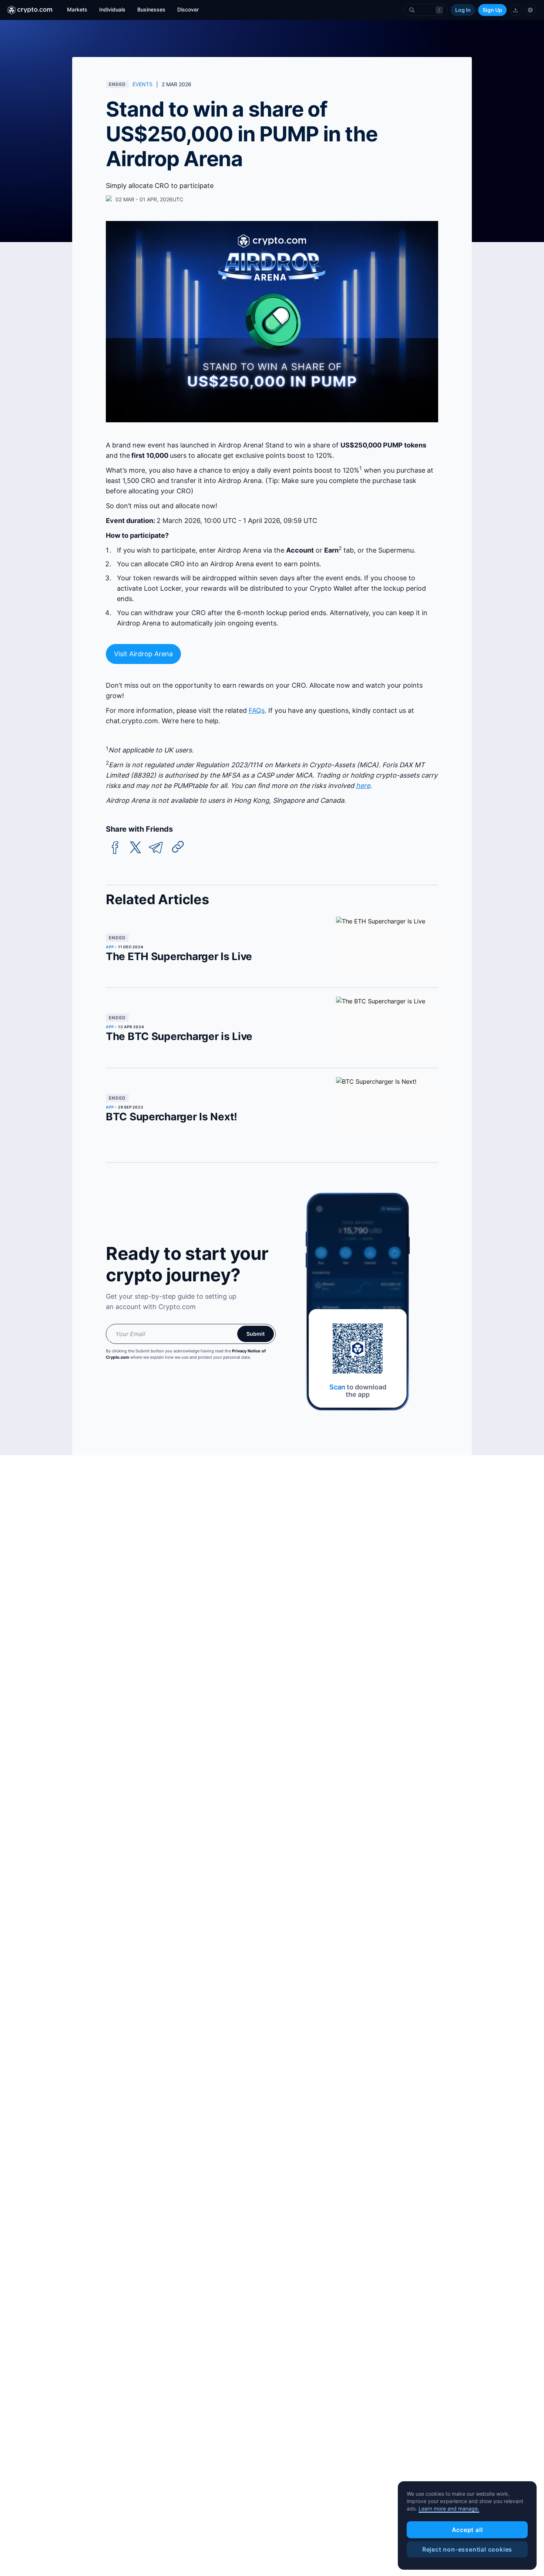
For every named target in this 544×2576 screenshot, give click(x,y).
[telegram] (156, 848)
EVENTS (142, 84)
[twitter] (135, 848)
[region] (467, 2526)
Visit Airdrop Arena (143, 654)
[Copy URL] (178, 847)
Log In (463, 10)
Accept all (467, 2530)
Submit (256, 1334)
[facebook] (115, 848)
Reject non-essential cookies (467, 2549)
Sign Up (492, 10)
